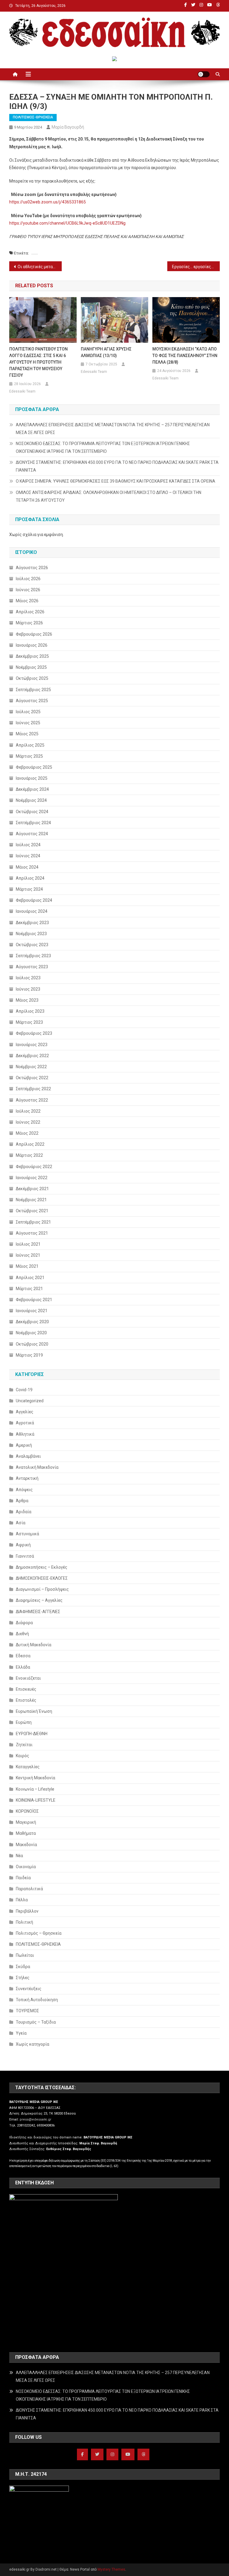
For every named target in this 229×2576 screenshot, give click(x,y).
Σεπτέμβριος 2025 (33, 690)
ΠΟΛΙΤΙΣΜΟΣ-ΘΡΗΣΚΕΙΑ (33, 117)
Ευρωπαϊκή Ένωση (34, 1711)
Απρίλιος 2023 (30, 1011)
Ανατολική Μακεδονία (37, 1467)
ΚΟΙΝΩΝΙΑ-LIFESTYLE (36, 1800)
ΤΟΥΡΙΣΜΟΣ (27, 2011)
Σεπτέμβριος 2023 (33, 956)
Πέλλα (22, 1900)
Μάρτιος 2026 (29, 623)
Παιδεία (23, 1878)
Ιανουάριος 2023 (32, 1045)
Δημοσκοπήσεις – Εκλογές (42, 1567)
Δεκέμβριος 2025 (32, 656)
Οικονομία (26, 1867)
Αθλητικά (25, 1434)
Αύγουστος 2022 (32, 1100)
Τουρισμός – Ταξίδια (36, 2022)
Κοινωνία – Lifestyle (35, 1789)
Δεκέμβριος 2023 (32, 923)
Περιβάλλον (27, 1911)
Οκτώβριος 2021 (32, 1211)
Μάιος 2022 (27, 1133)
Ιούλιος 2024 (28, 845)
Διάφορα (24, 1623)
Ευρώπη (24, 1722)
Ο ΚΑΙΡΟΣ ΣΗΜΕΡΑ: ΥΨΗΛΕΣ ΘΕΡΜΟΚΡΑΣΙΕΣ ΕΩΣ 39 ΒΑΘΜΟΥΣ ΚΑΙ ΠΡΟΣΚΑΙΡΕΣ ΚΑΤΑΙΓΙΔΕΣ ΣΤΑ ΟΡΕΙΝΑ (116, 481)
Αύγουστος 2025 (32, 701)
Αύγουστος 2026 (32, 568)
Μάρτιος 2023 (29, 1022)
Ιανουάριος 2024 (32, 911)
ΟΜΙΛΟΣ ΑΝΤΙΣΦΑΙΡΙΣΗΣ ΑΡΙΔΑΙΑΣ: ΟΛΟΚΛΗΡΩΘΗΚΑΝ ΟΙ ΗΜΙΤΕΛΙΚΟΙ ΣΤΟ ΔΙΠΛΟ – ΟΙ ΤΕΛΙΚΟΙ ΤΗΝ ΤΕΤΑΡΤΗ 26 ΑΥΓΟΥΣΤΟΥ (109, 496)
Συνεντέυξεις (29, 1989)
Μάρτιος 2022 (29, 1155)
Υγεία (21, 2033)
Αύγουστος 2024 (32, 834)
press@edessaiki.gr (35, 2119)
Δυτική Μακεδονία (34, 1645)
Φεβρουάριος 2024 (34, 900)
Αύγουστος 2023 (32, 967)
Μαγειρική (26, 1822)
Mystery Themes (111, 2569)
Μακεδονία (26, 1845)
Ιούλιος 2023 (28, 978)
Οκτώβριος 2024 (32, 812)
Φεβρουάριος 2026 (34, 634)
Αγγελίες (25, 1412)
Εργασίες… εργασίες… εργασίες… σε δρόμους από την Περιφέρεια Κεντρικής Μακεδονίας (196, 267)
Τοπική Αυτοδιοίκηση (37, 2000)
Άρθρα (22, 1501)
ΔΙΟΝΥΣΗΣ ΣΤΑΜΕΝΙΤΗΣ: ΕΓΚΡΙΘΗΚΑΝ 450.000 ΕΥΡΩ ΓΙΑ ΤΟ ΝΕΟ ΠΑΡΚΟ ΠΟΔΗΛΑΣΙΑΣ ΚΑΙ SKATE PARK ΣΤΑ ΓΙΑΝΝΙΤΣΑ (117, 466)
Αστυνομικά (27, 1534)
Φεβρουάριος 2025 (34, 767)
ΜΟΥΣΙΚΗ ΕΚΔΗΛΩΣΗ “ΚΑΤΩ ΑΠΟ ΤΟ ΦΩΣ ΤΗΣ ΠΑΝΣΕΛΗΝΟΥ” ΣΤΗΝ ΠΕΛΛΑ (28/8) (185, 356)
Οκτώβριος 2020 (32, 1344)
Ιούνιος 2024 (28, 856)
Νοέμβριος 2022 (31, 1067)
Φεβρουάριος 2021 (34, 1300)
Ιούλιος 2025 (28, 712)
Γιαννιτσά (25, 1556)
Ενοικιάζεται (28, 1678)
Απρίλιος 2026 (30, 612)
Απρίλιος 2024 (30, 878)
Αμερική (24, 1445)
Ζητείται (24, 1745)
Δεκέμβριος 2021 (32, 1189)
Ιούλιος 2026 (28, 579)
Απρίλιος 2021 (30, 1278)
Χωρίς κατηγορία (33, 2044)
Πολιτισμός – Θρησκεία (39, 1933)
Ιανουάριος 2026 (32, 645)
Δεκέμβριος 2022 (32, 1056)
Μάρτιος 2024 (29, 889)
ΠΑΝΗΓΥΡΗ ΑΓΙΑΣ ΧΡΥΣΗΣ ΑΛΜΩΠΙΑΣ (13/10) (106, 352)
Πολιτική (24, 1922)
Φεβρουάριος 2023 (34, 1033)
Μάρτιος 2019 (29, 1355)
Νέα (19, 1856)
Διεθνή (22, 1634)
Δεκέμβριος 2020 (32, 1322)
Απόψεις (24, 1490)
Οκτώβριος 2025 (32, 678)
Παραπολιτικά (29, 1889)
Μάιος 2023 (27, 1000)
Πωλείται (25, 1955)
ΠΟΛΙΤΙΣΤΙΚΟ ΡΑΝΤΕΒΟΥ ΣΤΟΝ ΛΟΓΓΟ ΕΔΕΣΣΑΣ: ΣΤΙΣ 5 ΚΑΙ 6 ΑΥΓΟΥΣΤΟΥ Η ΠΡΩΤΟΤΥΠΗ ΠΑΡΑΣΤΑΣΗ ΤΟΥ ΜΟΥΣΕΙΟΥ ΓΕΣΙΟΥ (38, 362)
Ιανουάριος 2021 (32, 1311)
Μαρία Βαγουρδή (68, 127)
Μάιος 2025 (27, 734)
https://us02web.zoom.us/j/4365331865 (48, 202)
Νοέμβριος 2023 (31, 934)
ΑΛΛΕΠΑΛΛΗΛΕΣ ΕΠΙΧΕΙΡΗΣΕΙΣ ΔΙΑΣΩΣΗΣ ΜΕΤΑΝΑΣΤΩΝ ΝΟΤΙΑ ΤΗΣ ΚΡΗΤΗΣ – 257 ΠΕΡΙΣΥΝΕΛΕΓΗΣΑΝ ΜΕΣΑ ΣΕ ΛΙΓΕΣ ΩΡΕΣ (113, 429)
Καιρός (23, 1756)
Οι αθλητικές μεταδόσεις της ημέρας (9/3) (40, 267)
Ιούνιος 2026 (28, 590)
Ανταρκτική (27, 1478)
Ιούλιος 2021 (28, 1244)
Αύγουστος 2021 (32, 1233)
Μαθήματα (26, 1833)
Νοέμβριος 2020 (31, 1333)
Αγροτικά (25, 1423)
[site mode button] (204, 74)
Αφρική (23, 1545)
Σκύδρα (23, 1967)
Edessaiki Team (22, 391)
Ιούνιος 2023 (28, 989)
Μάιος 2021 (27, 1266)
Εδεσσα (23, 1656)
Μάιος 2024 (27, 867)
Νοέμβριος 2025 (31, 667)
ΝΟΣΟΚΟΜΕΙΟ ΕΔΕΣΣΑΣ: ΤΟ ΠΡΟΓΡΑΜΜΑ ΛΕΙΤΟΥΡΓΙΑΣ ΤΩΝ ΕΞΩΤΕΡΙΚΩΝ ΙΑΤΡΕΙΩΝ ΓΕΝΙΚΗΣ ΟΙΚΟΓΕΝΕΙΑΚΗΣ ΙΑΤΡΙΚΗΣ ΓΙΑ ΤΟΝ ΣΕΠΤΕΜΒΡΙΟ (103, 447)
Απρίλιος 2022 (30, 1144)
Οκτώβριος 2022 (32, 1078)
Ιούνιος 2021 (28, 1255)
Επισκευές (26, 1689)
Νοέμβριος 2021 (31, 1200)
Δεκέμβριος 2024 (32, 789)
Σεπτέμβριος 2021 (33, 1222)
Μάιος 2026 (27, 601)
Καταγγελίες (28, 1767)
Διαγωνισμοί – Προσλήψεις (42, 1589)
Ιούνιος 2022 (28, 1122)
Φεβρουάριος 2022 (34, 1167)
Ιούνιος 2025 (28, 723)
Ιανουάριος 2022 (32, 1178)
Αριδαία (24, 1512)
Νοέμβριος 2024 (31, 800)
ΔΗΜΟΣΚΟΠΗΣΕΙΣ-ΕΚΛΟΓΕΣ (42, 1578)
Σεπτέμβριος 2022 (33, 1089)
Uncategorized (30, 1401)
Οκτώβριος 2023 (32, 945)
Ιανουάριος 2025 (32, 778)
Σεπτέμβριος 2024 (33, 823)
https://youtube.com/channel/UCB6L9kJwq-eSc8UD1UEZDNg (67, 223)
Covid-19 (24, 1390)
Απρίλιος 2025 (30, 745)
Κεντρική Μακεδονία (35, 1778)
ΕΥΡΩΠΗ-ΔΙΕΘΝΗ (32, 1734)
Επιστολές (26, 1700)
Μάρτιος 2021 (29, 1289)
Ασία (21, 1523)
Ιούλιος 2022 (28, 1111)
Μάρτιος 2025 (29, 756)
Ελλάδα (23, 1667)
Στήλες (23, 1978)
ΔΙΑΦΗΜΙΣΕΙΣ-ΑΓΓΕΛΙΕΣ (38, 1612)
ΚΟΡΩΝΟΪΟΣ (27, 1811)
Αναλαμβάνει (28, 1456)
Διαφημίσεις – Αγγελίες (39, 1600)
